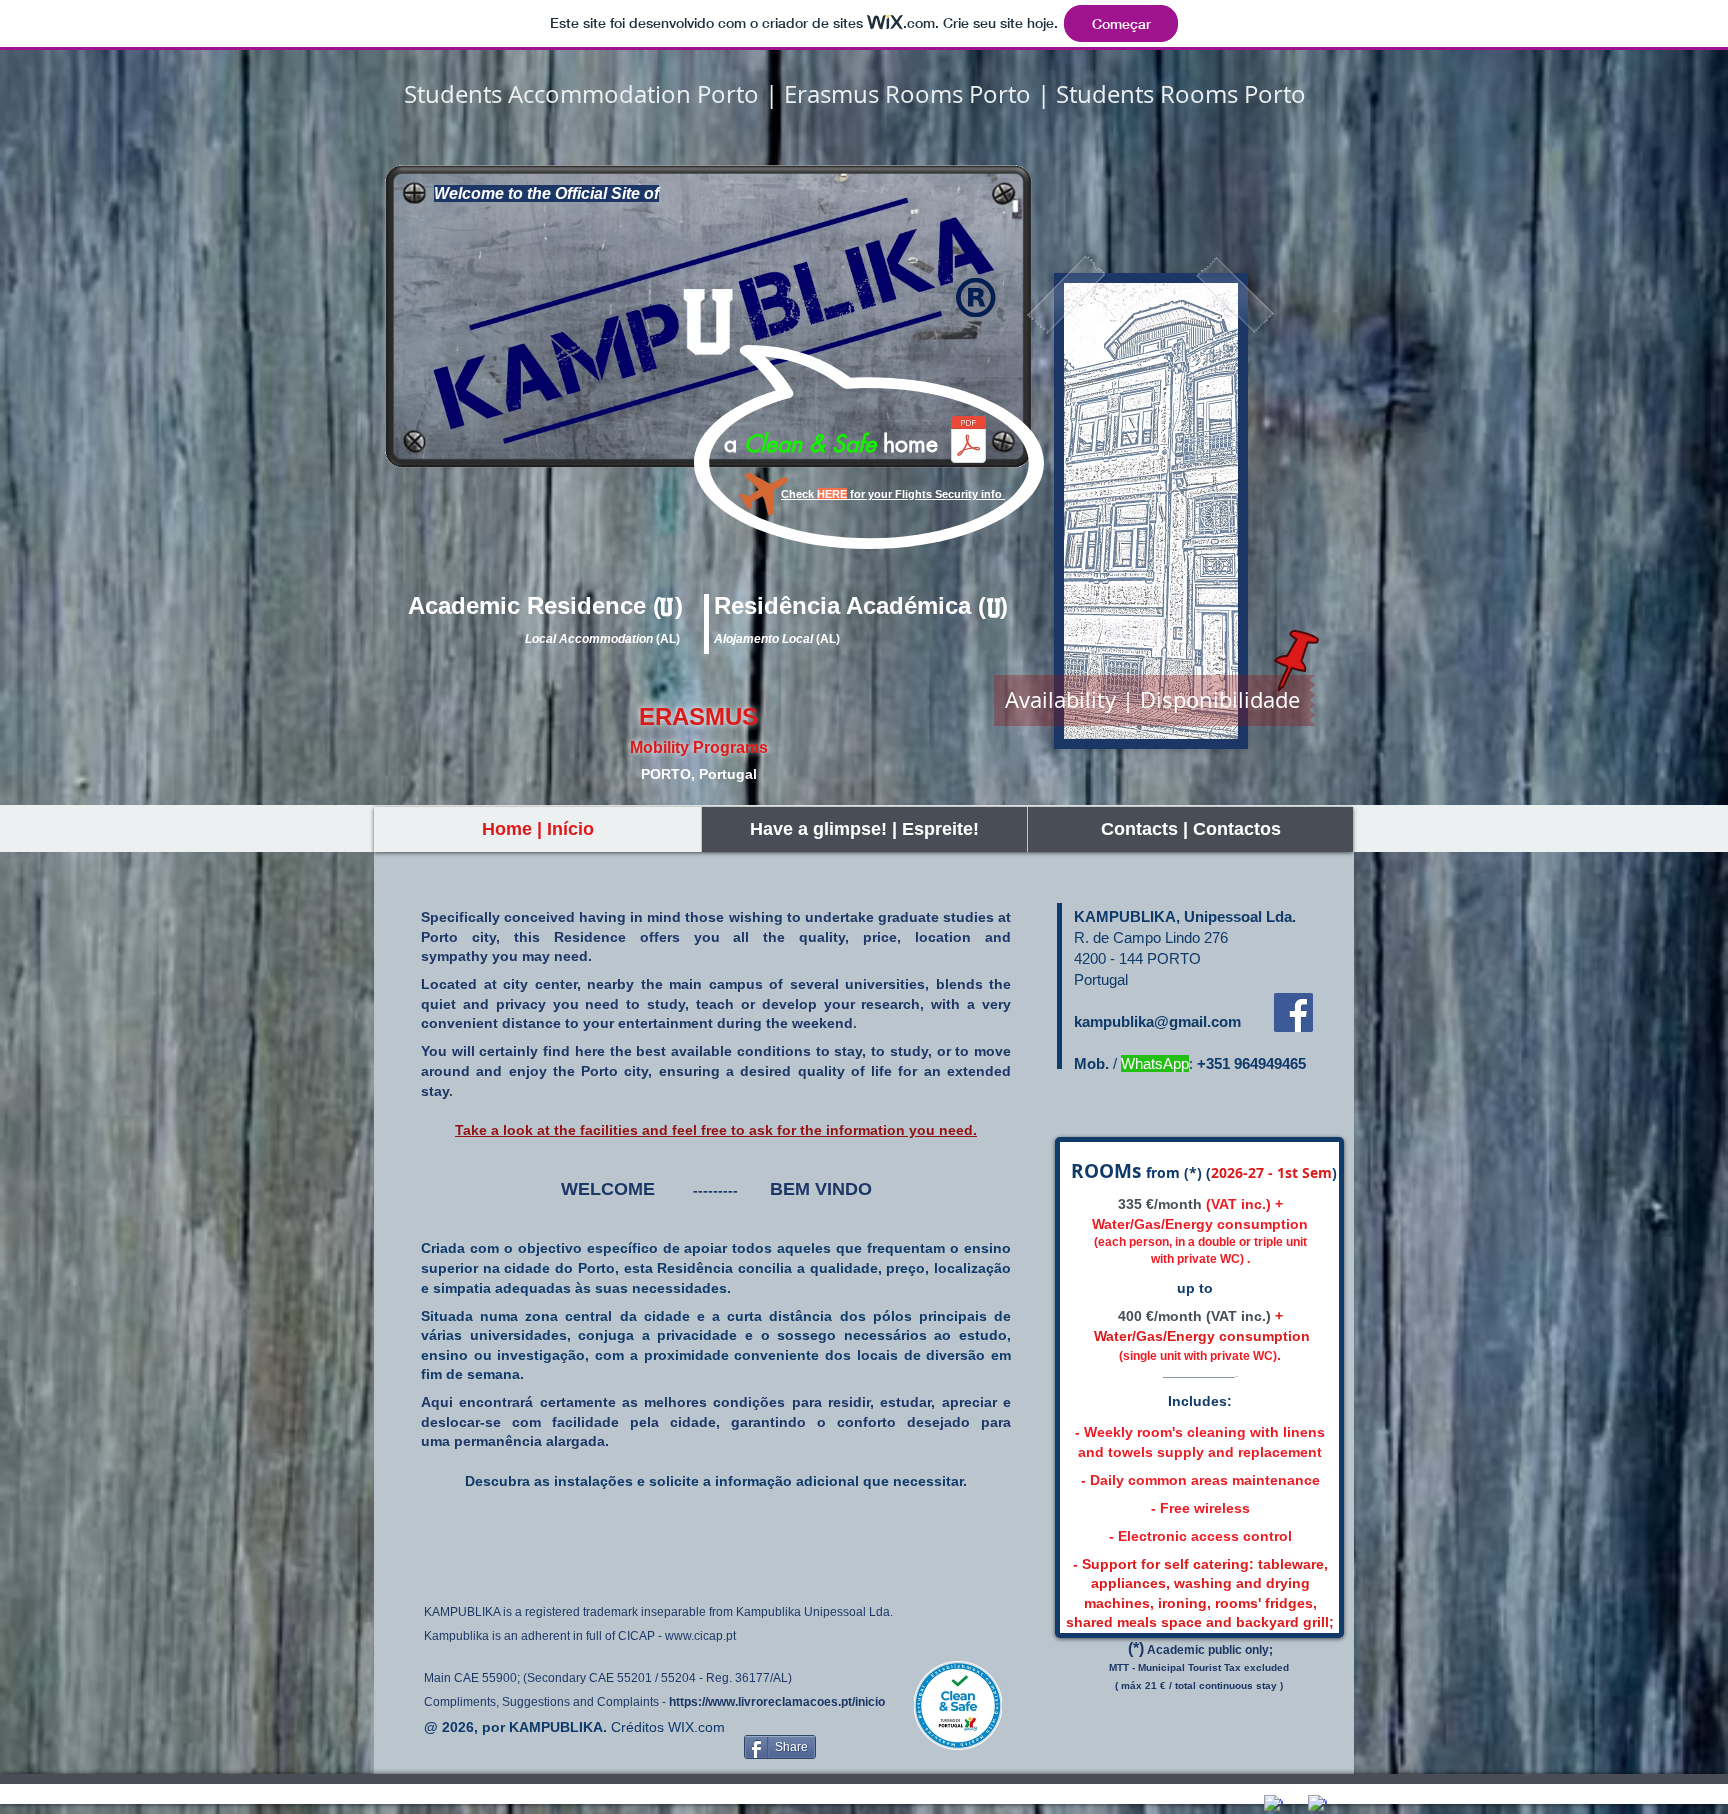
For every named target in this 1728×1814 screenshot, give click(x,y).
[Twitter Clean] (1295, 1794)
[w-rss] (1339, 1794)
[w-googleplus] (1317, 1804)
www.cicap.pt (700, 1636)
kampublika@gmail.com (1157, 1021)
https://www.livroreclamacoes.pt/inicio (777, 1702)
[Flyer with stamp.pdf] (968, 441)
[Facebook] (1293, 1012)
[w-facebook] (1273, 1804)
